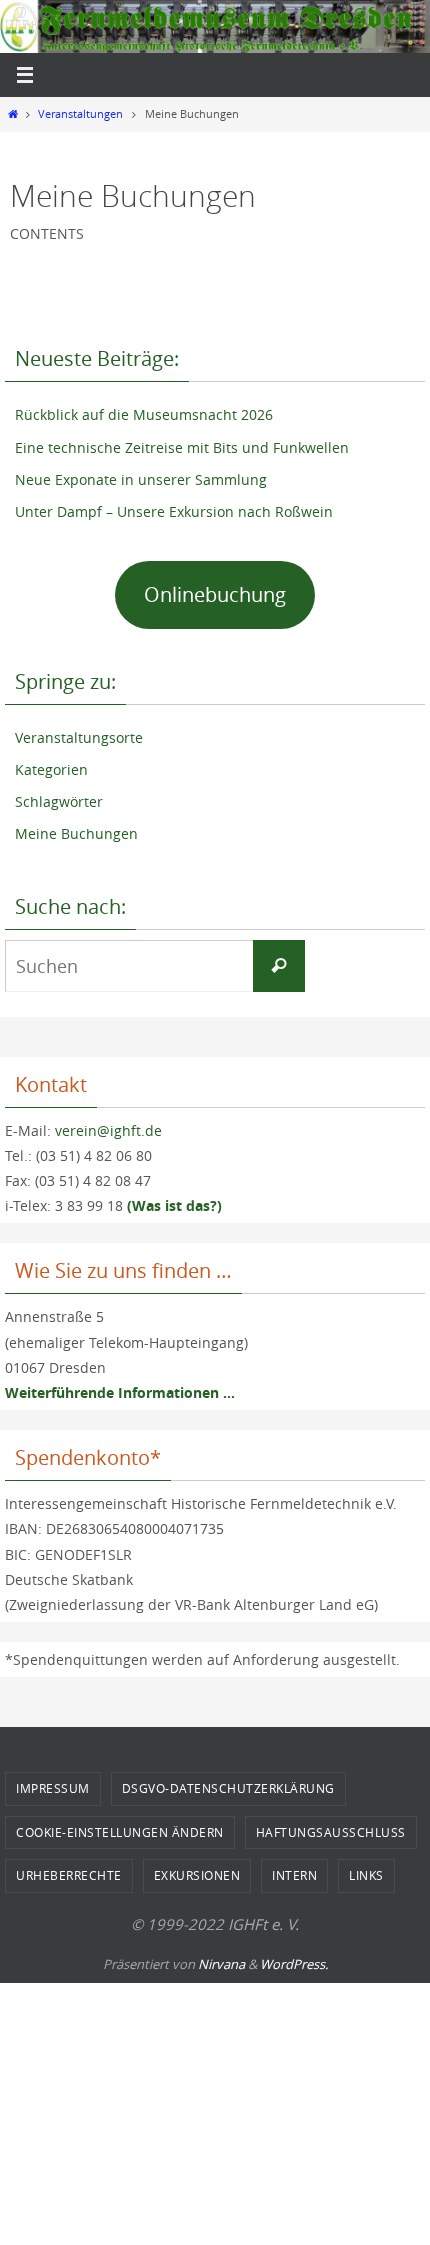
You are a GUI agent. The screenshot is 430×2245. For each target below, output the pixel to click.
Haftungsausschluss (331, 1832)
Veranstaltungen (80, 114)
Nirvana (221, 1964)
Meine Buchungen (76, 833)
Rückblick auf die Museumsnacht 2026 (144, 414)
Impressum (53, 1788)
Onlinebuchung (215, 594)
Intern (294, 1875)
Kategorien (51, 769)
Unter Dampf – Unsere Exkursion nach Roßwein (174, 511)
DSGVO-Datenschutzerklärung (228, 1788)
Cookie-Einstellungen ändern (120, 1832)
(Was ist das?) (174, 1205)
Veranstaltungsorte (79, 737)
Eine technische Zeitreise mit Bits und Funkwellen (182, 447)
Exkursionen (197, 1875)
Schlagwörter (59, 801)
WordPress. (294, 1964)
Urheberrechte (69, 1875)
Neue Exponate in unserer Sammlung (141, 479)
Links (366, 1875)
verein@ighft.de (108, 1130)
